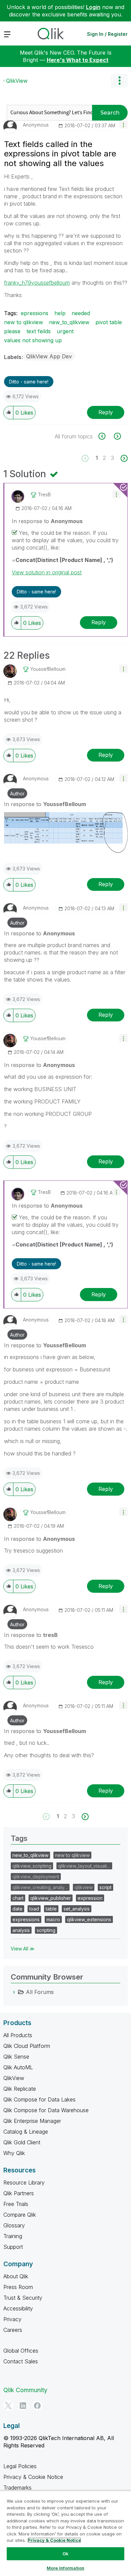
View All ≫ (23, 1949)
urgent (65, 331)
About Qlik (16, 2276)
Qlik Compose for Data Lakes (39, 2099)
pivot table (109, 322)
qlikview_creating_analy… (40, 1887)
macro (53, 1919)
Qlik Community (25, 2390)
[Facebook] (37, 2406)
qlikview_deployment (36, 1877)
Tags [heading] (19, 1838)
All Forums (40, 1992)
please (12, 331)
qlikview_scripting (32, 1866)
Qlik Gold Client (22, 2142)
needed (81, 313)
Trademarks (17, 2488)
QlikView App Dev (49, 356)
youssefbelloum (51, 283)
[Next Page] (123, 458)
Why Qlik (14, 2153)
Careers (13, 2330)
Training (13, 2236)
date (17, 1909)
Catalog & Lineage (26, 2132)
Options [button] (119, 81)
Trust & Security (23, 2298)
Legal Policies (20, 2466)
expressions (26, 1919)
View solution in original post (47, 572)
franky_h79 (18, 283)
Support (13, 2247)
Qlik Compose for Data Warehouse (46, 2110)
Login (93, 7)
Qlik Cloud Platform (27, 2046)
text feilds (39, 331)
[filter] (117, 436)
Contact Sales (21, 2361)
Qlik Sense (16, 2057)
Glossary (14, 2225)
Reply (106, 412)
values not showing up (33, 340)
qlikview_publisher (51, 1898)
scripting (46, 1930)
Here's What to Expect (78, 60)
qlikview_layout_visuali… (84, 1866)
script (105, 1887)
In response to (47, 521)
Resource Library (24, 2183)
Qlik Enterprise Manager (32, 2121)
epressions (35, 313)
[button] (123, 124)
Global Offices (21, 2351)
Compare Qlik (20, 2215)
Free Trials (16, 2204)
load (34, 1909)
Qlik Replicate (20, 2089)
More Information (65, 2568)
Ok (65, 2554)
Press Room (18, 2287)
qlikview (84, 1887)
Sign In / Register (107, 34)
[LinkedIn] (23, 2406)
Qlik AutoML (18, 2067)
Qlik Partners (19, 2193)
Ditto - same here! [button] (29, 382)
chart (18, 1898)
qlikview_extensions (89, 1919)
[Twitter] (8, 2406)
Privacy (12, 2319)
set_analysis (77, 1909)
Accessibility (18, 2308)
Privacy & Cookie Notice (33, 2477)
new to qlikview (24, 322)
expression (90, 1898)
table (51, 1909)
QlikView (17, 81)
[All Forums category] (14, 1992)
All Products (18, 2035)
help (60, 313)
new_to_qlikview (69, 322)
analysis (21, 1930)
